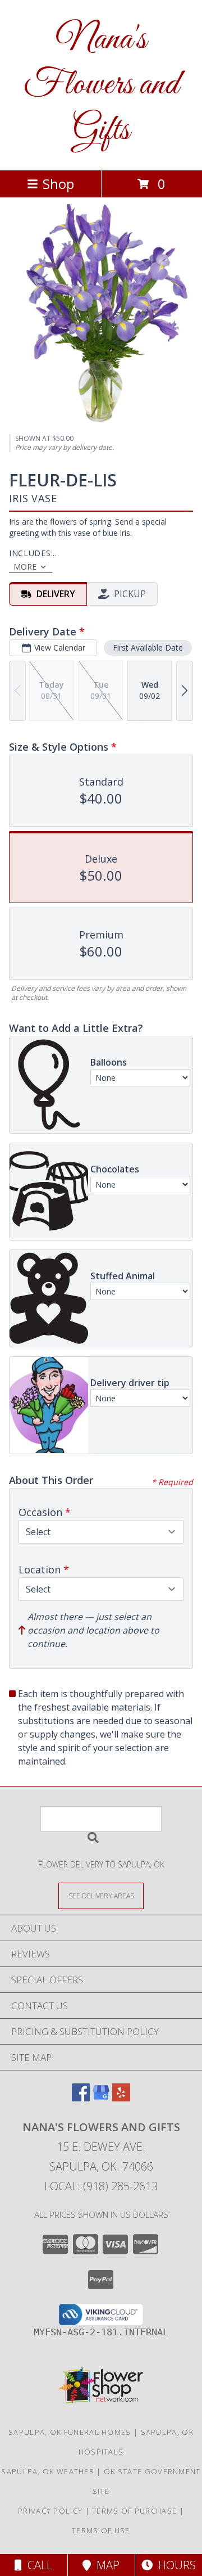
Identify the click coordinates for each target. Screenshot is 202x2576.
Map (105, 2565)
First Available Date (148, 648)
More (25, 567)
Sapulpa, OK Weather (48, 2471)
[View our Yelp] (121, 2098)
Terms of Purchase (134, 2511)
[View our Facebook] (81, 2098)
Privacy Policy (50, 2511)
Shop (58, 184)
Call (37, 2565)
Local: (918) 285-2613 (101, 2186)
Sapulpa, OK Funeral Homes (70, 2432)
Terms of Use (101, 2530)
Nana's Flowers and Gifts (101, 85)
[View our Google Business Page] (101, 2098)
